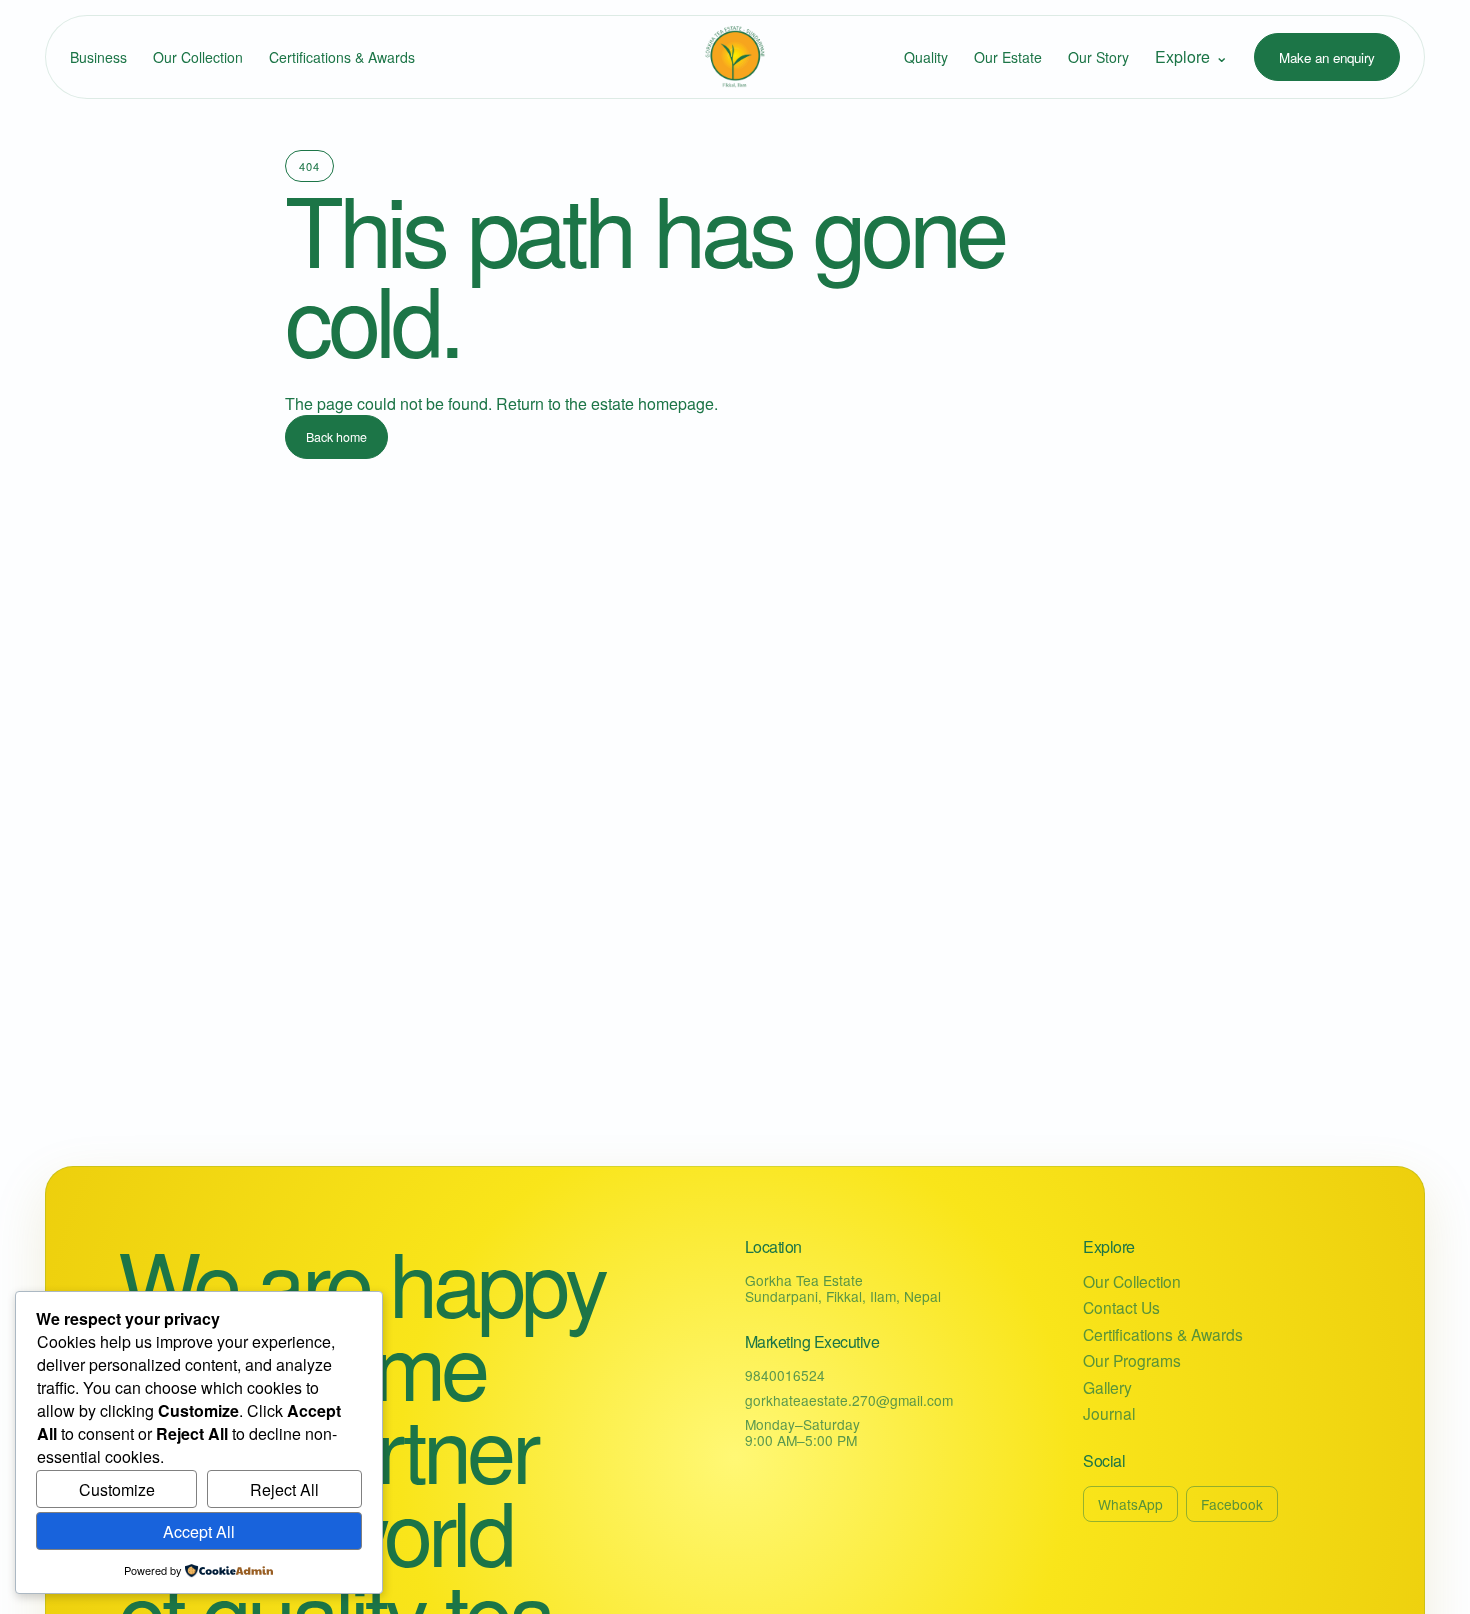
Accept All (199, 1531)
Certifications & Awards (342, 57)
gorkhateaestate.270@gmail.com (849, 1400)
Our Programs (1132, 1360)
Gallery (1107, 1387)
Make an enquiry (1327, 57)
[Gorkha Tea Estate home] (735, 57)
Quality (926, 57)
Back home (336, 437)
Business (98, 57)
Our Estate (1008, 57)
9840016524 (785, 1375)
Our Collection (198, 57)
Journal (1109, 1413)
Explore (1191, 56)
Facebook (1232, 1504)
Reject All (284, 1489)
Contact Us (1121, 1307)
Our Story (1098, 57)
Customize (117, 1489)
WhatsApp (1130, 1504)
